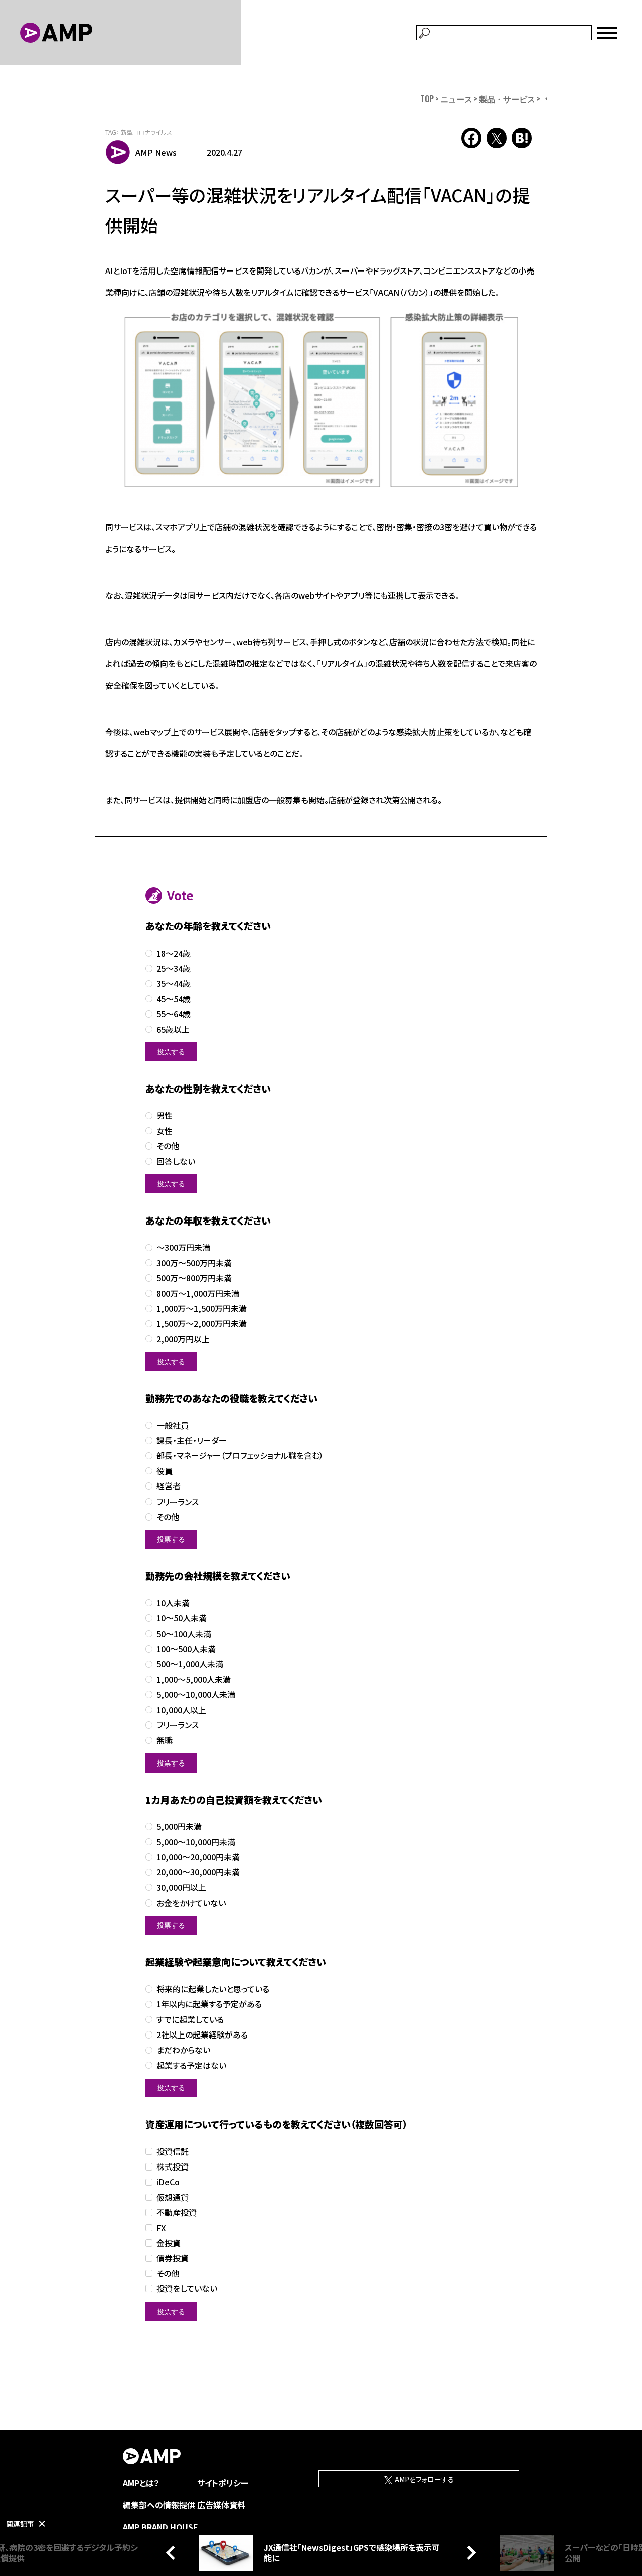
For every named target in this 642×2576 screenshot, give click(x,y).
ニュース (456, 99)
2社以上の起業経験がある (202, 2035)
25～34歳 (174, 968)
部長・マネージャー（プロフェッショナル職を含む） (240, 1456)
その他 (168, 1146)
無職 (165, 1740)
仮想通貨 (173, 2197)
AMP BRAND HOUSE (160, 2527)
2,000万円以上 (183, 1339)
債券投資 (173, 2258)
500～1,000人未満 (190, 1664)
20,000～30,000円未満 (198, 1872)
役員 (165, 1471)
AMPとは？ (141, 2483)
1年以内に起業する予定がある (209, 2004)
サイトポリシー (223, 2483)
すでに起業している (190, 2020)
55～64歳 (174, 1014)
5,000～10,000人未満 (196, 1694)
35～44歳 (174, 983)
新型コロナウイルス (146, 132)
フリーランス (178, 1502)
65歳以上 (173, 1030)
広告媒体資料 (221, 2505)
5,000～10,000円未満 (196, 1842)
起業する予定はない (191, 2065)
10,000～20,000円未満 (198, 1857)
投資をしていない (187, 2289)
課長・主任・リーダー (192, 1441)
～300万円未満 (183, 1247)
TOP (427, 99)
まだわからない (183, 2050)
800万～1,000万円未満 (198, 1294)
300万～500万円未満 (194, 1263)
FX (161, 2228)
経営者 (169, 1486)
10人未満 (173, 1603)
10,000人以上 (181, 1710)
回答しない (176, 1162)
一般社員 (173, 1426)
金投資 (169, 2243)
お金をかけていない (191, 1903)
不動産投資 (177, 2212)
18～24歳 (174, 953)
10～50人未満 (182, 1618)
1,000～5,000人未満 (194, 1679)
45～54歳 (174, 999)
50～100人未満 (184, 1634)
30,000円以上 (181, 1888)
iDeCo (168, 2182)
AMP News (156, 152)
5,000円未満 (179, 1826)
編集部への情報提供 (159, 2505)
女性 (165, 1131)
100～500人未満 (186, 1649)
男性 (165, 1115)
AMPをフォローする (424, 2479)
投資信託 (173, 2152)
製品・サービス (507, 99)
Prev (173, 2552)
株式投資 (173, 2167)
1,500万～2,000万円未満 (202, 1324)
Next (469, 2552)
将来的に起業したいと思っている (213, 1989)
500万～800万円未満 (194, 1278)
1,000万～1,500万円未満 (202, 1309)
